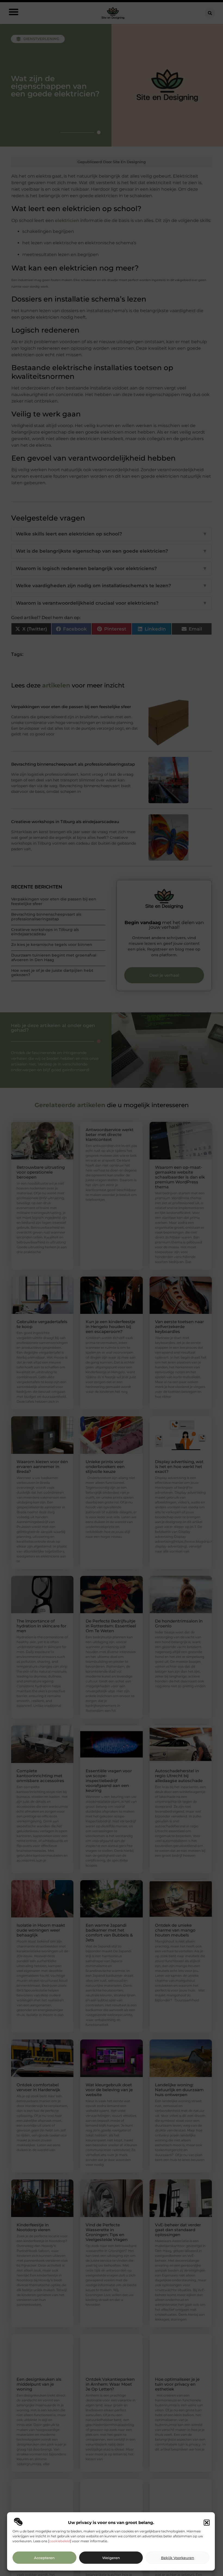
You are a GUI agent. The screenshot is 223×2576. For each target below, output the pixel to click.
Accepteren (44, 2558)
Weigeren (111, 2558)
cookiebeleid (60, 2541)
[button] (207, 2523)
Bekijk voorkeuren (178, 2558)
